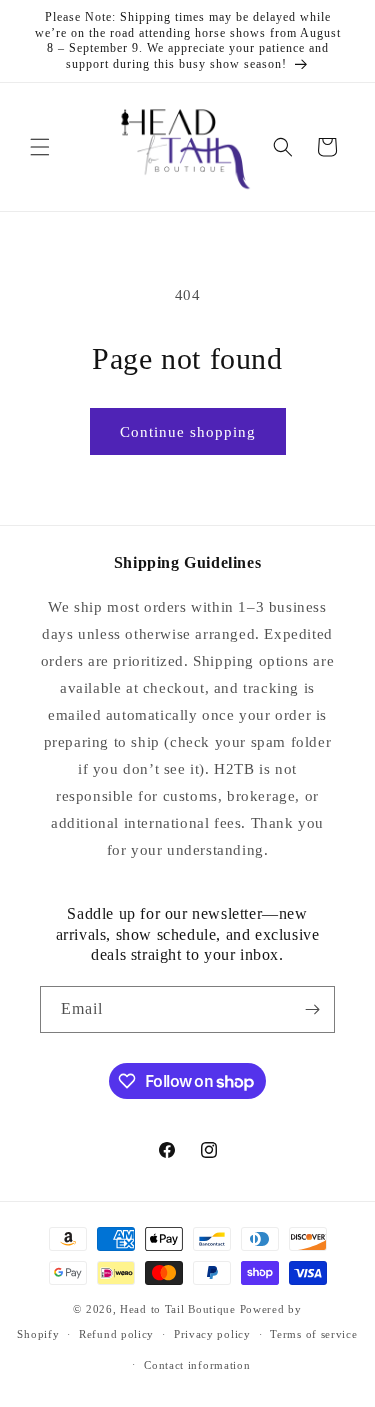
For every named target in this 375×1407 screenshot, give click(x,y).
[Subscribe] (312, 1009)
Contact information (197, 1365)
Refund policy (116, 1334)
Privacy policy (212, 1334)
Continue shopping (188, 432)
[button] (40, 147)
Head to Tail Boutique (178, 1309)
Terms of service (313, 1334)
